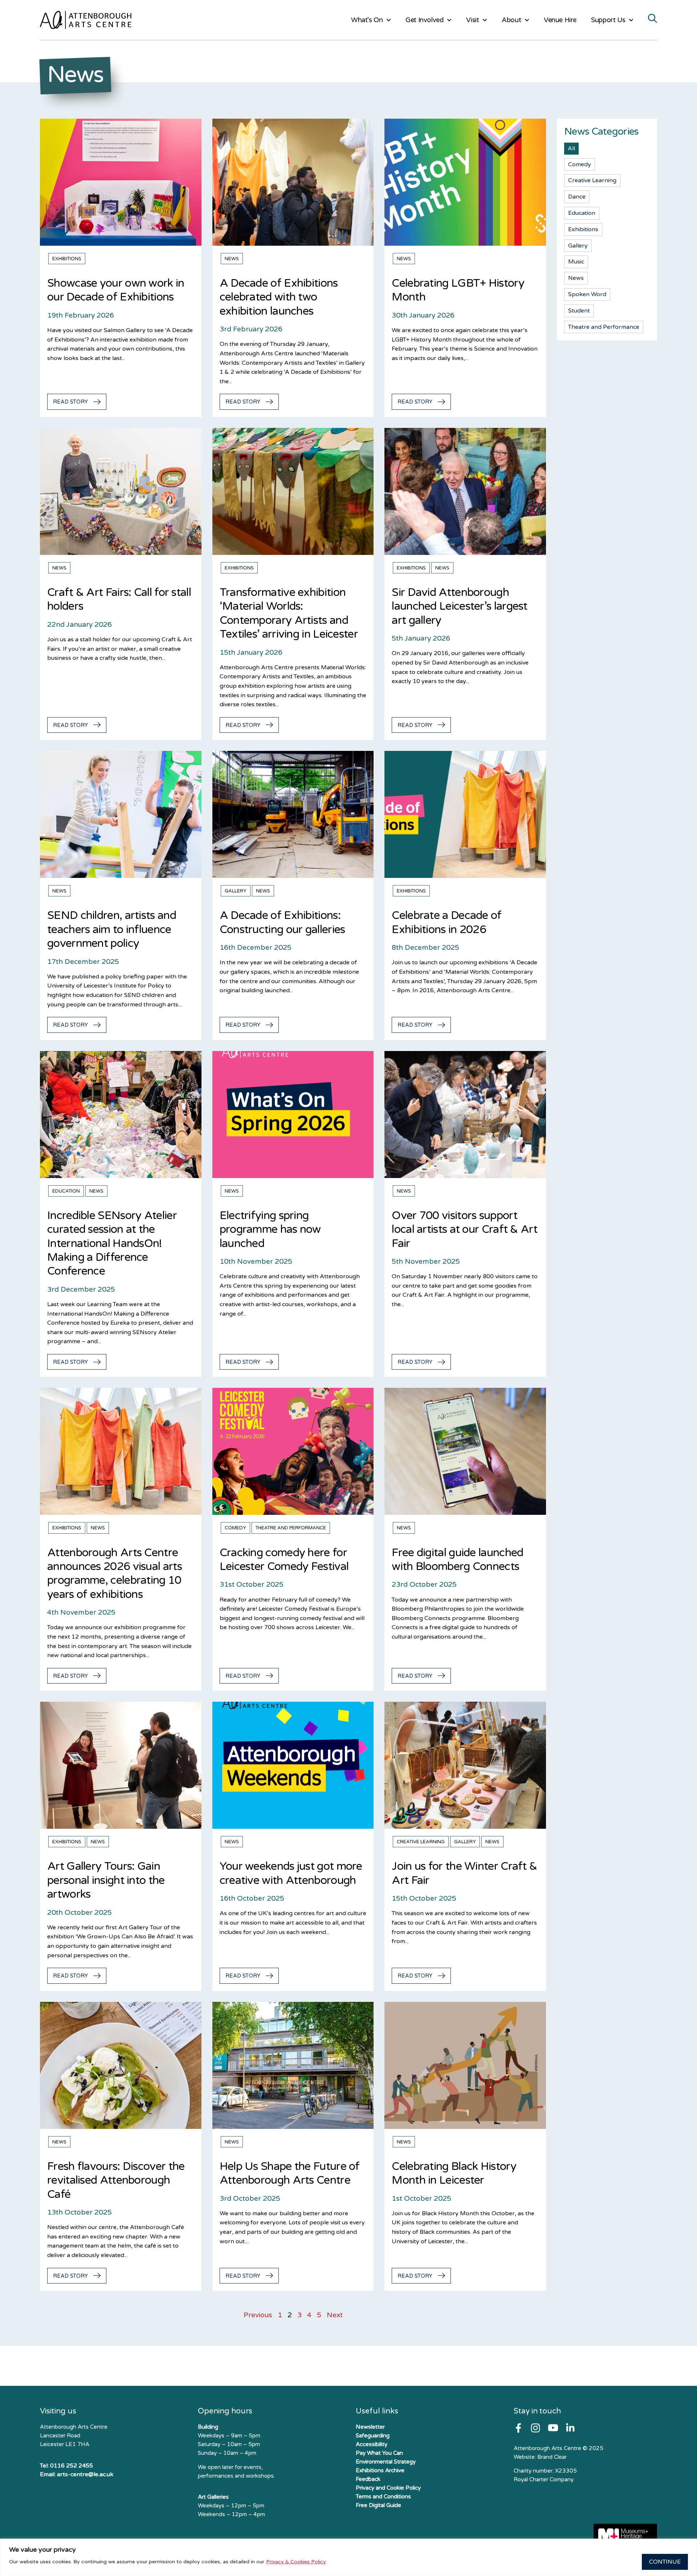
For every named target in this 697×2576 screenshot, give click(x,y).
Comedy (235, 1528)
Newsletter (370, 2427)
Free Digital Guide (378, 2505)
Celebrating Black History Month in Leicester (454, 2173)
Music (576, 262)
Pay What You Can (379, 2453)
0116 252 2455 (72, 2466)
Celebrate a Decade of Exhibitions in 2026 (447, 922)
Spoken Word (587, 294)
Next (335, 2315)
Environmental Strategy (386, 2462)
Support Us (608, 20)
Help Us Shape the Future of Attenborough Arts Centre (290, 2173)
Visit (472, 20)
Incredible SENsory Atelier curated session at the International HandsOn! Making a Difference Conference (112, 1244)
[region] (348, 2557)
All (571, 148)
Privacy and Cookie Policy (388, 2488)
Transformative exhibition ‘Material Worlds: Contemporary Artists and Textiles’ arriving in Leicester (289, 613)
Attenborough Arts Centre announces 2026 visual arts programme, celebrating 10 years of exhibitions (115, 1574)
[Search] (653, 19)
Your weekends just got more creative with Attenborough (291, 1873)
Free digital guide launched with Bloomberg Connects (457, 1560)
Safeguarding (373, 2436)
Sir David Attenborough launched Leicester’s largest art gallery (459, 606)
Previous (258, 2315)
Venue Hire (560, 20)
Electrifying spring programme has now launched (270, 1230)
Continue (665, 2562)
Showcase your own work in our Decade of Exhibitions (116, 290)
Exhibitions (67, 259)
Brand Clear (552, 2457)
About (511, 20)
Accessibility (372, 2444)
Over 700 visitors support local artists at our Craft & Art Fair (464, 1230)
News (232, 259)
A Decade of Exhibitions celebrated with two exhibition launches (279, 297)
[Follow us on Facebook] (518, 2428)
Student (579, 311)
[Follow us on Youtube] (553, 2428)
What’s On (367, 20)
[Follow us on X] (570, 2428)
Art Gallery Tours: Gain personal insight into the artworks (106, 1880)
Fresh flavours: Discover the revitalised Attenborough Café (116, 2180)
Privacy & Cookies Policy (296, 2562)
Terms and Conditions (383, 2497)
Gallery (236, 891)
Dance (577, 197)
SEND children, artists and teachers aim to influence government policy (112, 929)
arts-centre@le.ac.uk (85, 2474)
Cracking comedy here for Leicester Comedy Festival (284, 1560)
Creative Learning (421, 1842)
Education (66, 1191)
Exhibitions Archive (380, 2470)
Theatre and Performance (291, 1528)
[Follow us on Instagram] (535, 2428)
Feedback (368, 2479)
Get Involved (424, 20)
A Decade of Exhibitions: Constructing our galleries (282, 922)
